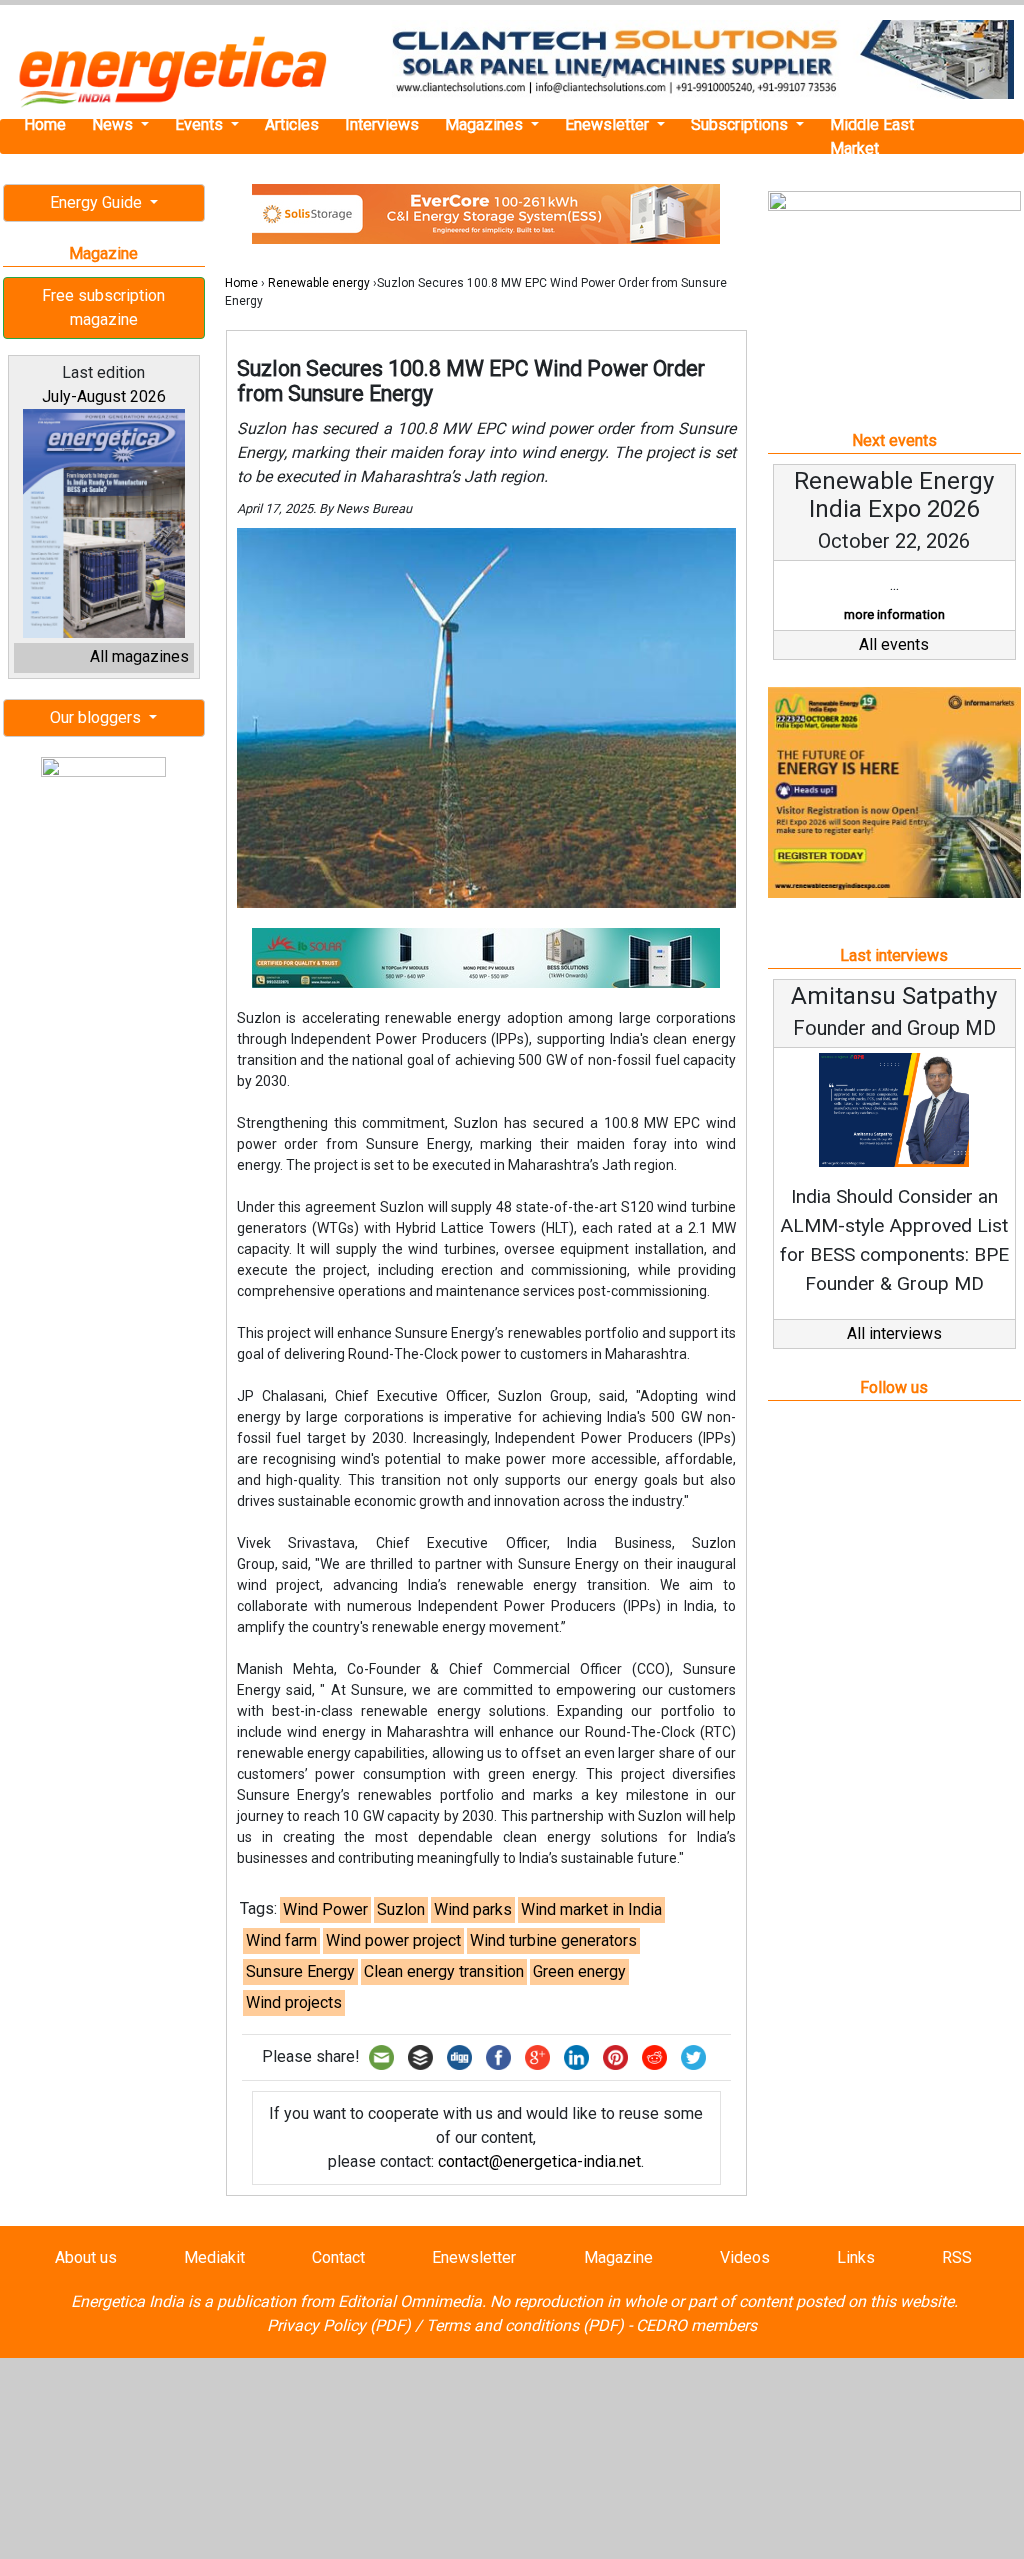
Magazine (618, 2257)
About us (86, 2257)
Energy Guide (98, 202)
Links (856, 2257)
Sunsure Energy (300, 1971)
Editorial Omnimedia (410, 2301)
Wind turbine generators (553, 1940)
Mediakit (214, 2257)
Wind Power (325, 1909)
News (114, 124)
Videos (745, 2257)
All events (894, 644)
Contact (338, 2257)
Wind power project (393, 1940)
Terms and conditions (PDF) (525, 2325)
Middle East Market (872, 136)
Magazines (486, 124)
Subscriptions (741, 124)
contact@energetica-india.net (539, 2161)
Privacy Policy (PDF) (339, 2325)
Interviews (382, 124)
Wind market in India (591, 1909)
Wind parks (473, 1909)
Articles (292, 124)
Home (45, 124)
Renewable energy (319, 283)
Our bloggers (97, 717)
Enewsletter (609, 124)
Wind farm (281, 1940)
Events (201, 124)
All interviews (894, 1333)
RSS (957, 2257)
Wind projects (294, 2002)
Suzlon (401, 1909)
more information (894, 614)
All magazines (139, 656)
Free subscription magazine (103, 307)
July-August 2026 (104, 396)
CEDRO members (696, 2325)
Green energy (579, 1971)
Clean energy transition (444, 1971)
